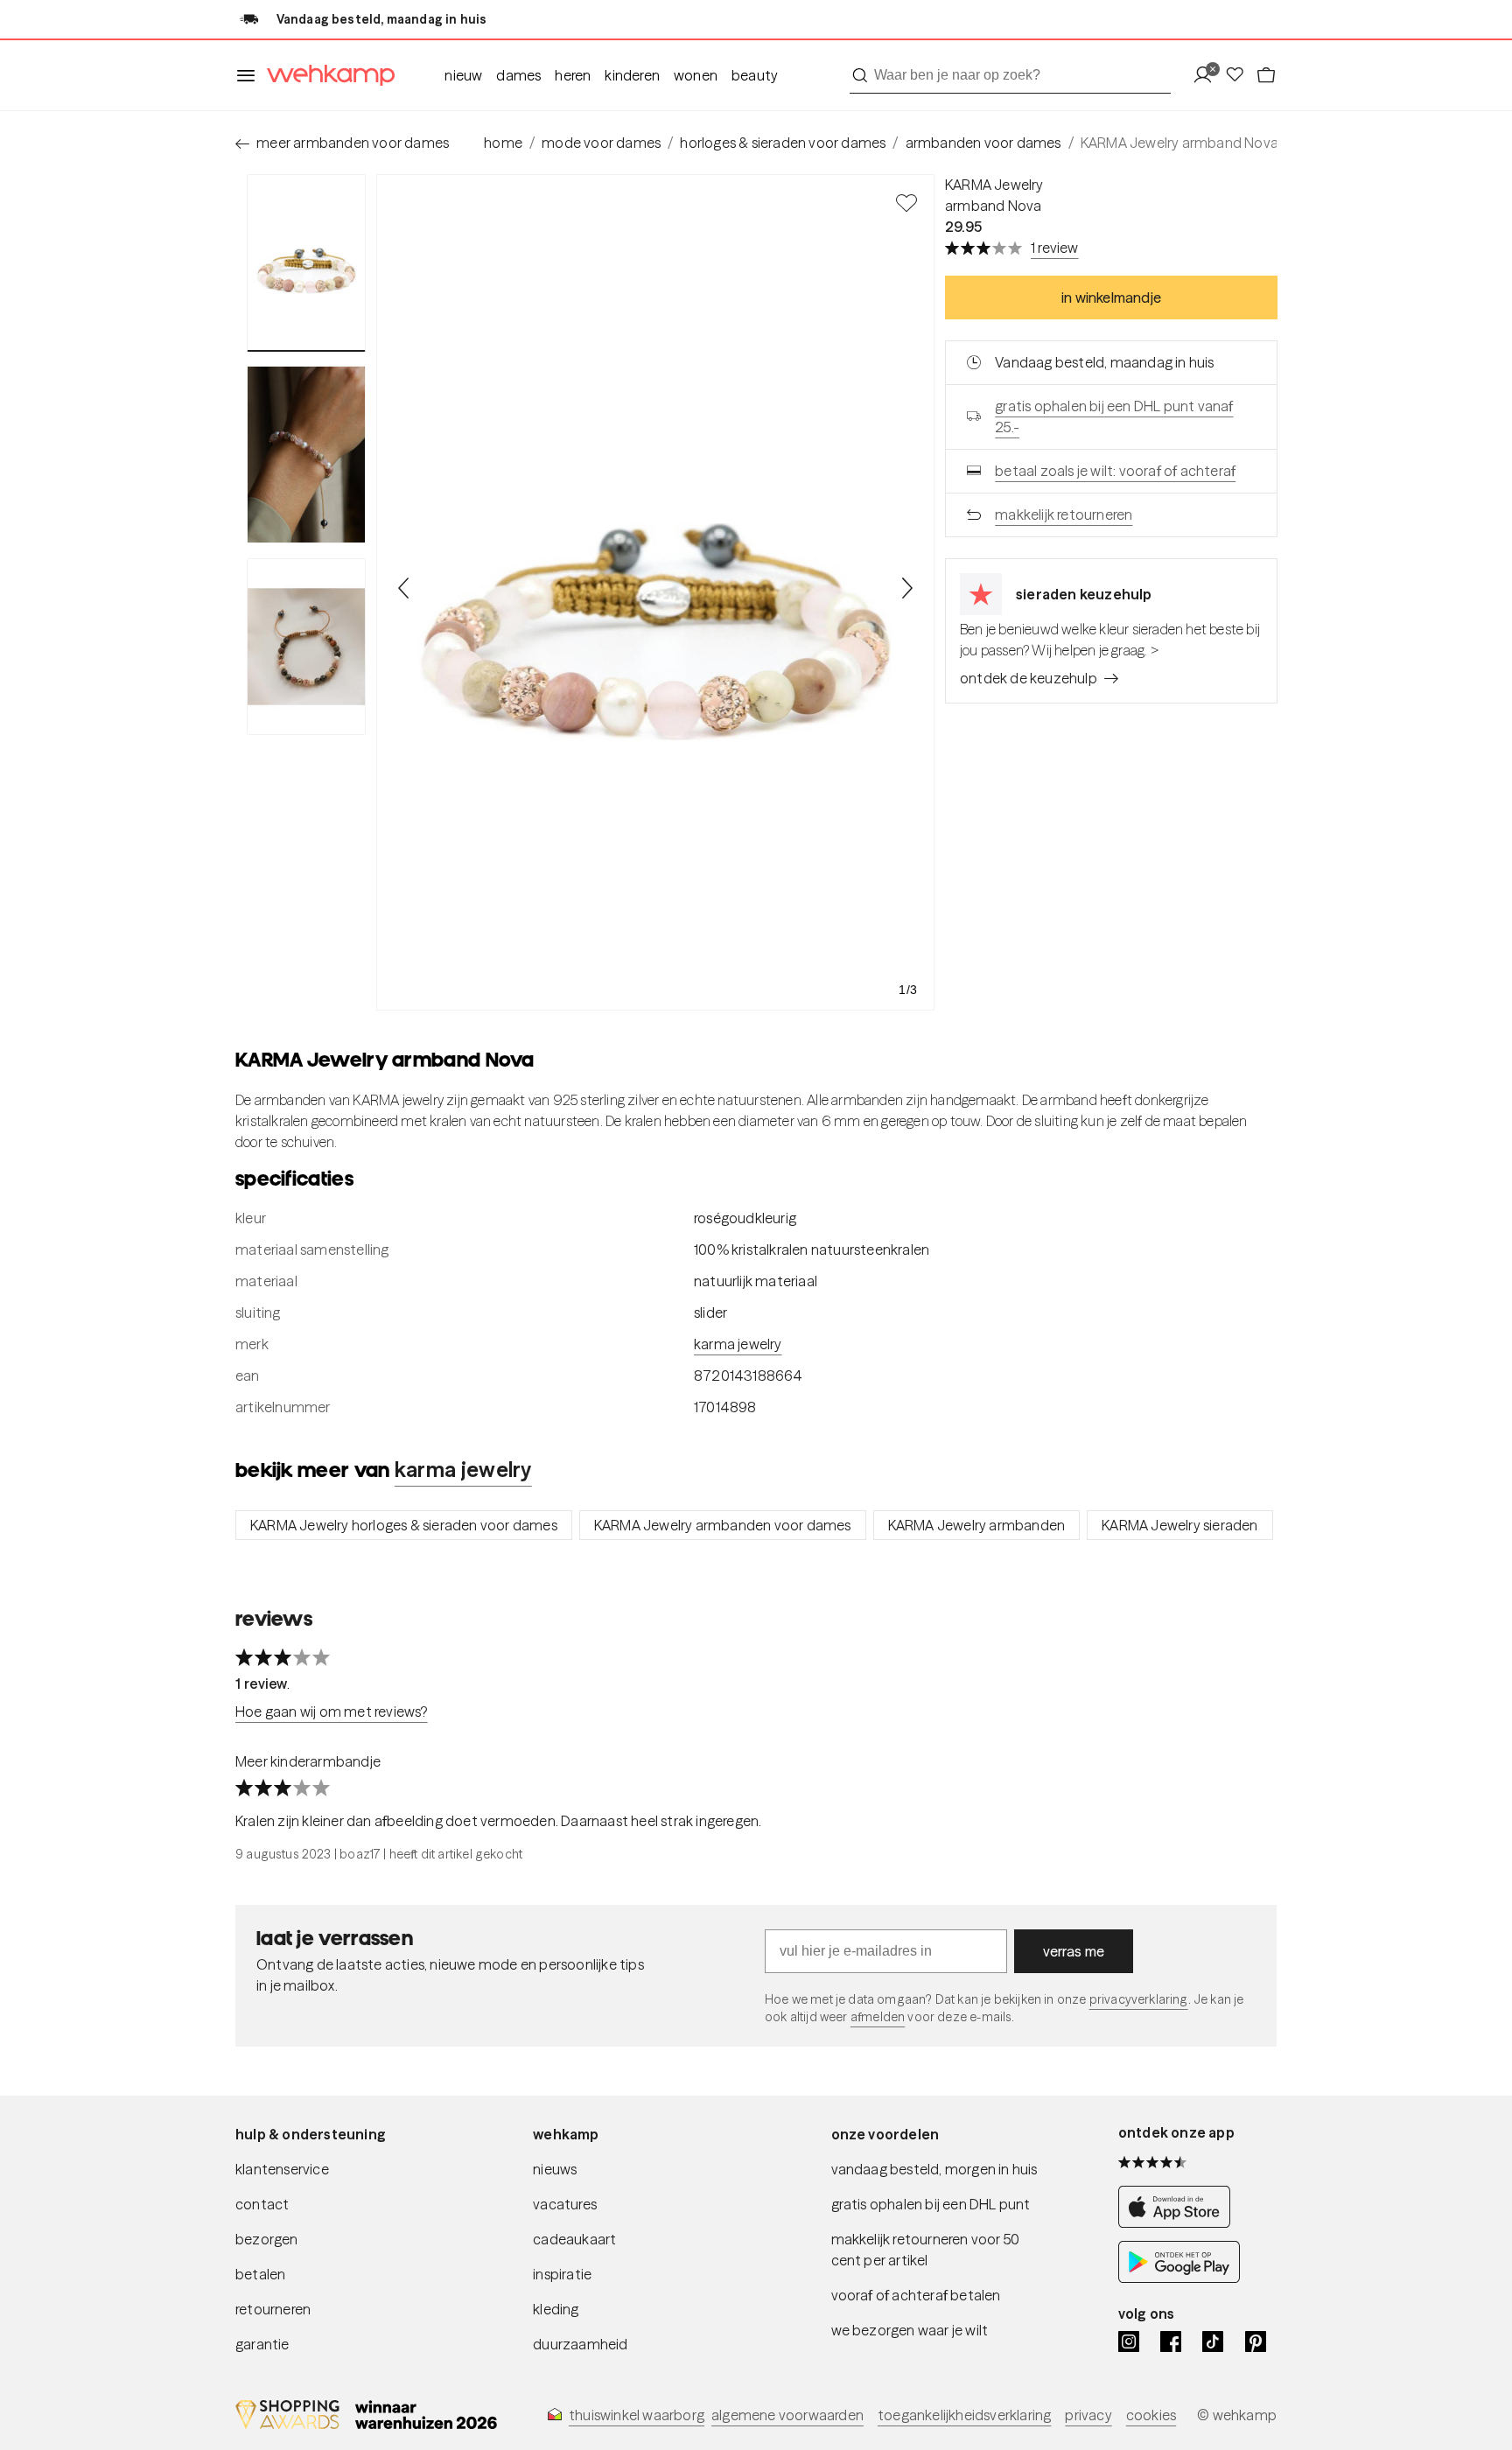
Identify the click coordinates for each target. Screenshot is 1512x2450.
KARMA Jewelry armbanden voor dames (723, 1525)
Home (503, 143)
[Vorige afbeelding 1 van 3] (404, 588)
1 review (1055, 248)
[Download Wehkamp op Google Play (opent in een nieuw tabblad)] (1179, 2278)
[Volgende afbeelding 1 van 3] (906, 588)
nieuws (555, 2169)
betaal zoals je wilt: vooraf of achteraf (1115, 471)
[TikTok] (1213, 2341)
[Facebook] (1171, 2341)
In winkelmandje (1111, 297)
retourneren (273, 2309)
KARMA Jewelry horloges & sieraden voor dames (404, 1525)
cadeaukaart (574, 2239)
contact (262, 2204)
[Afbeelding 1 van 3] (306, 263)
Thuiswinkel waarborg (637, 2415)
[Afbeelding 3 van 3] (306, 647)
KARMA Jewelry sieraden (1179, 1525)
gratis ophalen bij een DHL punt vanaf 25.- (1114, 416)
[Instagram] (1129, 2341)
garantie (262, 2344)
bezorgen (267, 2239)
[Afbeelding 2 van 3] (306, 454)
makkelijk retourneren (1064, 514)
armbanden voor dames (983, 143)
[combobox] (1010, 75)
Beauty (755, 75)
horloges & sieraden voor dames (783, 143)
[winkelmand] (1266, 76)
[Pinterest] (1256, 2341)
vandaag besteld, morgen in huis (934, 2169)
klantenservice (282, 2169)
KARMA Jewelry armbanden (977, 1525)
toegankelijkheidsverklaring (964, 2415)
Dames (518, 75)
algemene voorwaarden (787, 2415)
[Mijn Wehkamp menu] (1208, 76)
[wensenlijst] (1240, 76)
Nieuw (463, 75)
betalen (260, 2274)
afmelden (878, 2017)
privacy (1088, 2415)
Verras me (1074, 1951)
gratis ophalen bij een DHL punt (931, 2204)
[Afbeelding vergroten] (655, 592)
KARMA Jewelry (994, 185)
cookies (1151, 2415)
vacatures (565, 2204)
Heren (573, 75)
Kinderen (632, 75)
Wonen (696, 75)
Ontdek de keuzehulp (1029, 678)
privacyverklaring (1139, 1999)
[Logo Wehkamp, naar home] (325, 76)
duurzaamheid (580, 2344)
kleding (556, 2309)
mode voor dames (601, 143)
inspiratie (562, 2274)
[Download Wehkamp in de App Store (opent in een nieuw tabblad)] (1179, 2223)
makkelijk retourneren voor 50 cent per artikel (926, 2250)
